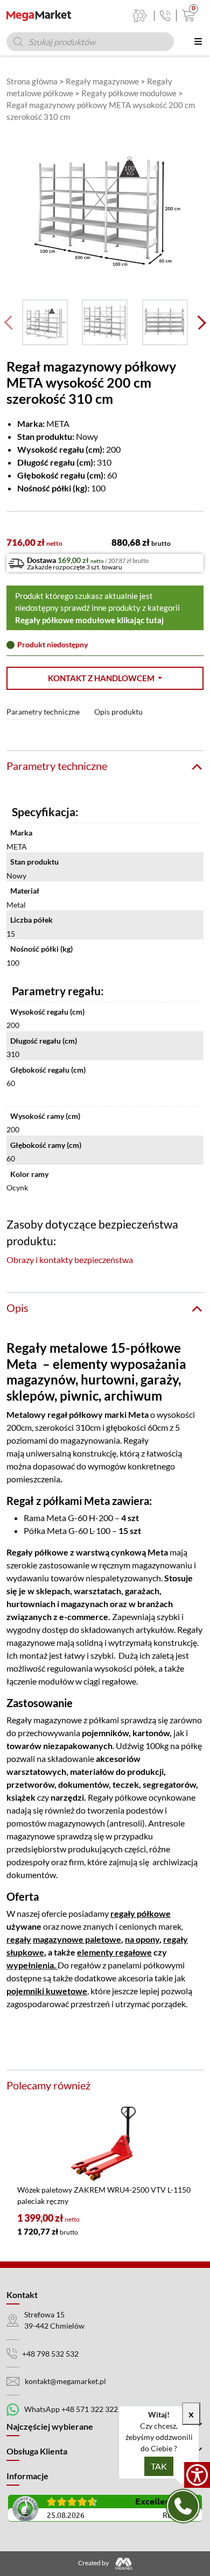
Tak (159, 2466)
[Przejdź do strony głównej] (39, 16)
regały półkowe (141, 1913)
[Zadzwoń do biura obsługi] (165, 16)
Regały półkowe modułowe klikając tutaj (89, 620)
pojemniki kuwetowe (47, 1991)
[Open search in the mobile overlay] (90, 42)
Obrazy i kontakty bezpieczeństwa (70, 1260)
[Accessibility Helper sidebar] (197, 2475)
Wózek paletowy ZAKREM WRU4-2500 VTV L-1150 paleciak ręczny (104, 2195)
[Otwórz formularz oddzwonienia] (183, 2506)
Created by (94, 2563)
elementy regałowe (114, 1952)
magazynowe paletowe (77, 1939)
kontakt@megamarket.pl (65, 2381)
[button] (105, 678)
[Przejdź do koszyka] (186, 16)
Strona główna (32, 81)
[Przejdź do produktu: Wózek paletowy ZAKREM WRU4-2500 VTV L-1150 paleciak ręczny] (105, 2144)
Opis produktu (118, 712)
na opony (142, 1939)
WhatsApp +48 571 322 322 (71, 2409)
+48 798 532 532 (50, 2354)
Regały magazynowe (102, 81)
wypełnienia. (32, 1965)
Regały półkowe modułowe (129, 93)
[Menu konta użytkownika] (140, 16)
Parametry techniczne (43, 712)
